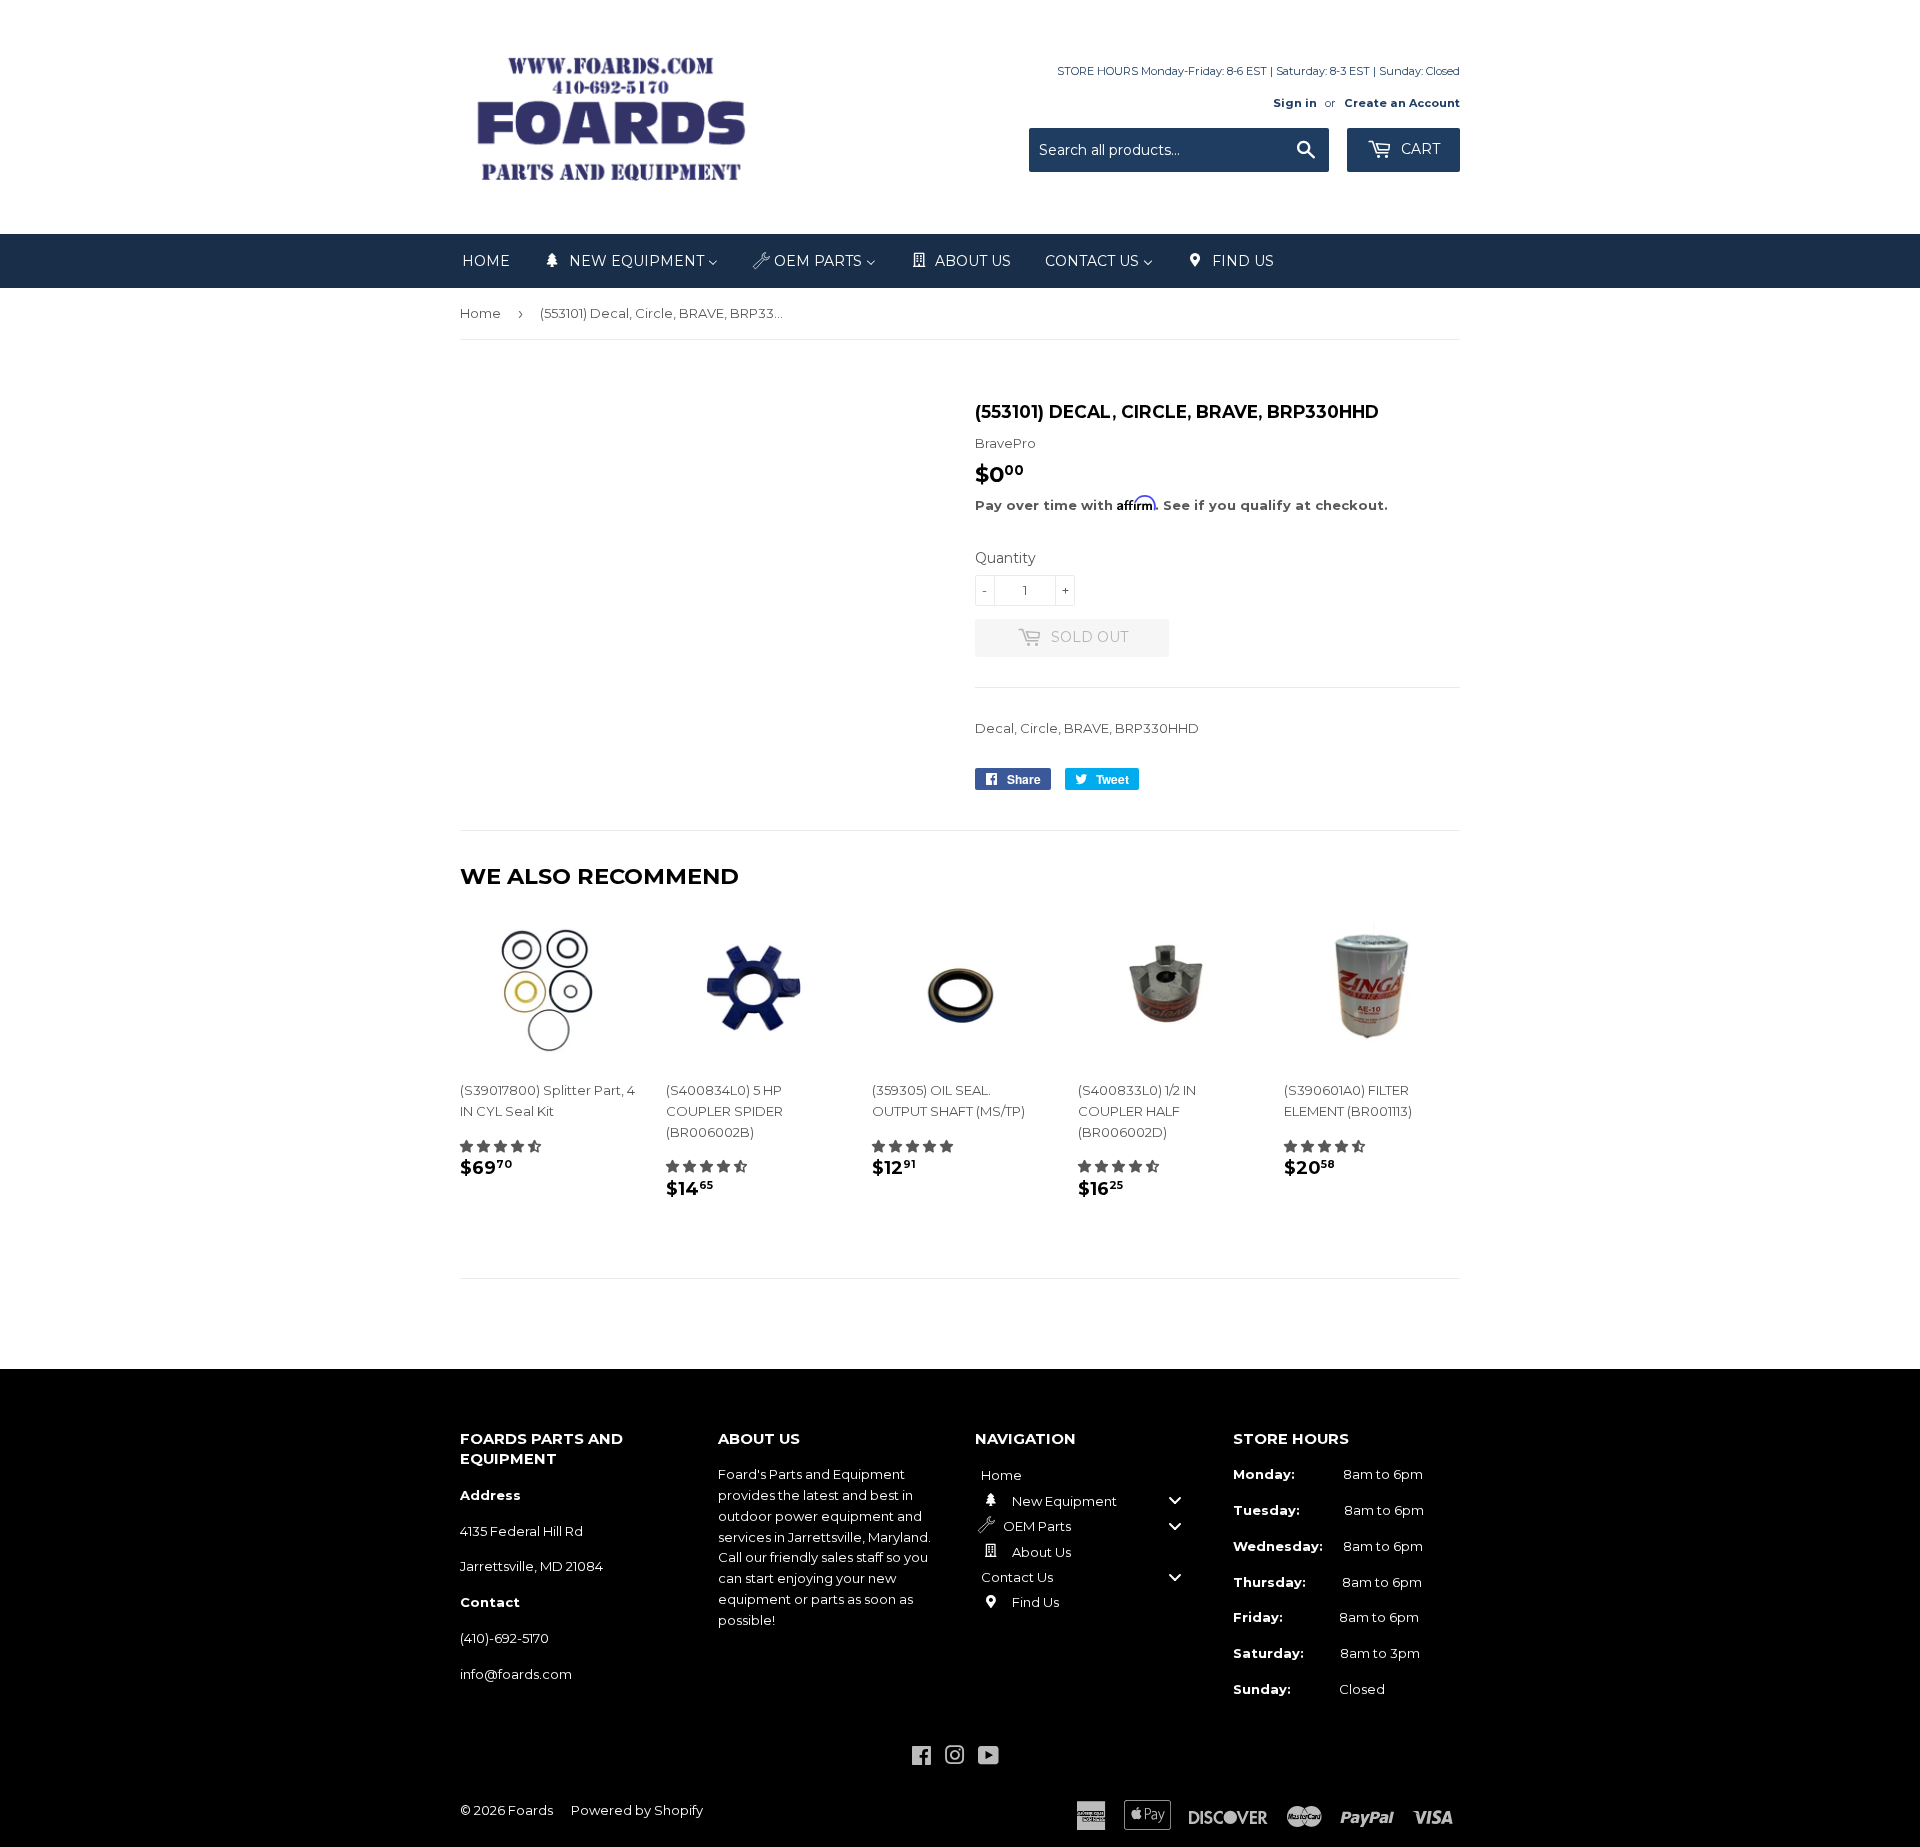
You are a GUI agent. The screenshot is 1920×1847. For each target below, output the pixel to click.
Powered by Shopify (637, 1810)
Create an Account (1402, 103)
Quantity (1005, 558)
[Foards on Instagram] (955, 1758)
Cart (1418, 149)
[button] (500, 1146)
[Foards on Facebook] (921, 1758)
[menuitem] (486, 261)
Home (480, 313)
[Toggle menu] (1175, 1500)
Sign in (1295, 103)
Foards (530, 1810)
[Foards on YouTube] (988, 1758)
